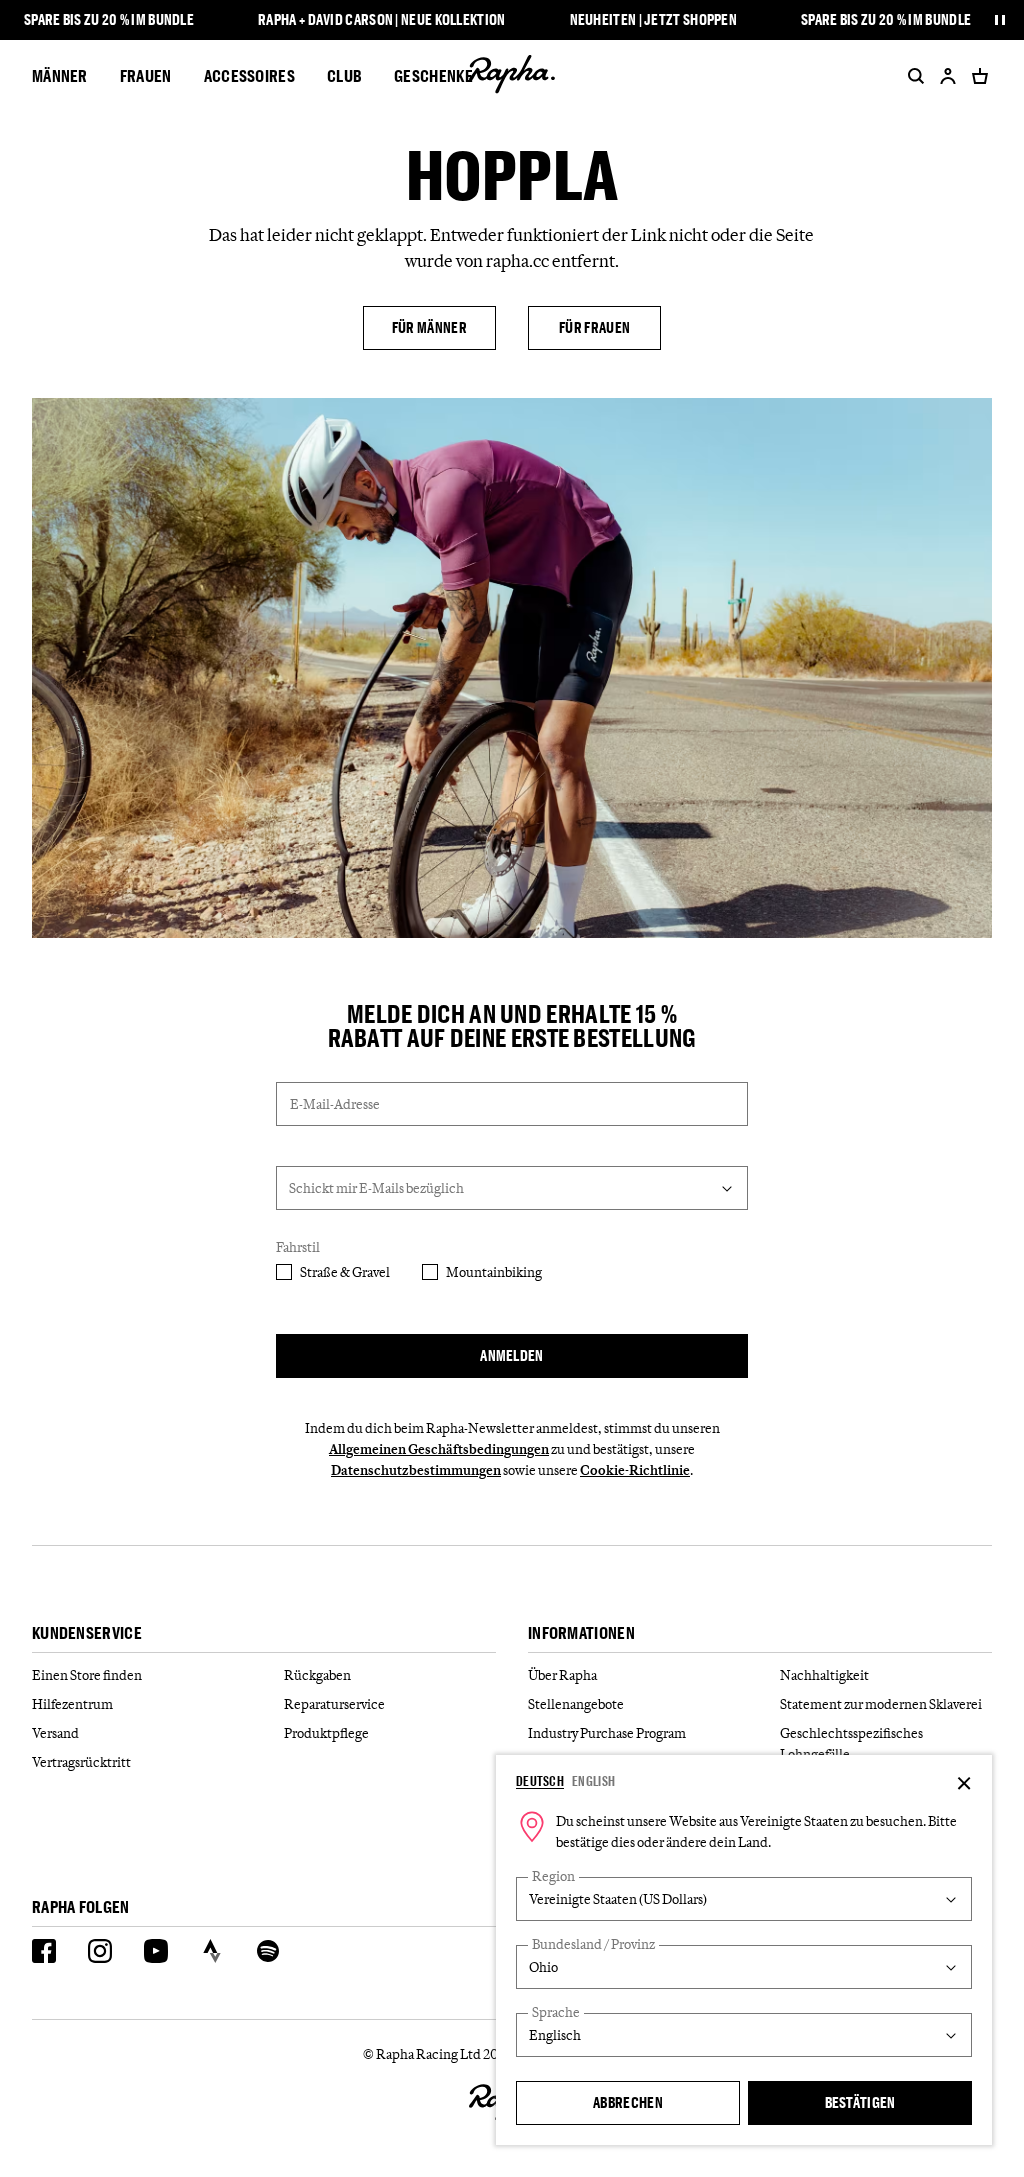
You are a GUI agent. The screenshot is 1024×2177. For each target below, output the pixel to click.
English (593, 1781)
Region (553, 1876)
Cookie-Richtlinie (635, 1470)
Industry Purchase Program (607, 1733)
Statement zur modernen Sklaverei (881, 1704)
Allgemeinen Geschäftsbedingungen (439, 1449)
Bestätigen (860, 2102)
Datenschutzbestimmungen (416, 1470)
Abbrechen (628, 2102)
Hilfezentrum (72, 1704)
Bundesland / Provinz (593, 1944)
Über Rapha (562, 1675)
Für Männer (429, 327)
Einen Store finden (87, 1675)
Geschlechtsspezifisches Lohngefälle (851, 1743)
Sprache (556, 2012)
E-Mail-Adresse (335, 1104)
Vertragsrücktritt (81, 1762)
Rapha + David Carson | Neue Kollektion (381, 20)
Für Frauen (594, 327)
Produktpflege (326, 1733)
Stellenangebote (576, 1704)
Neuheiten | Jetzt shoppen (654, 20)
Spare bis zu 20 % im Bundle (109, 20)
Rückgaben (317, 1675)
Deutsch (540, 1781)
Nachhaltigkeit (824, 1675)
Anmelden (511, 1355)
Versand (55, 1733)
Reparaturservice (334, 1704)
